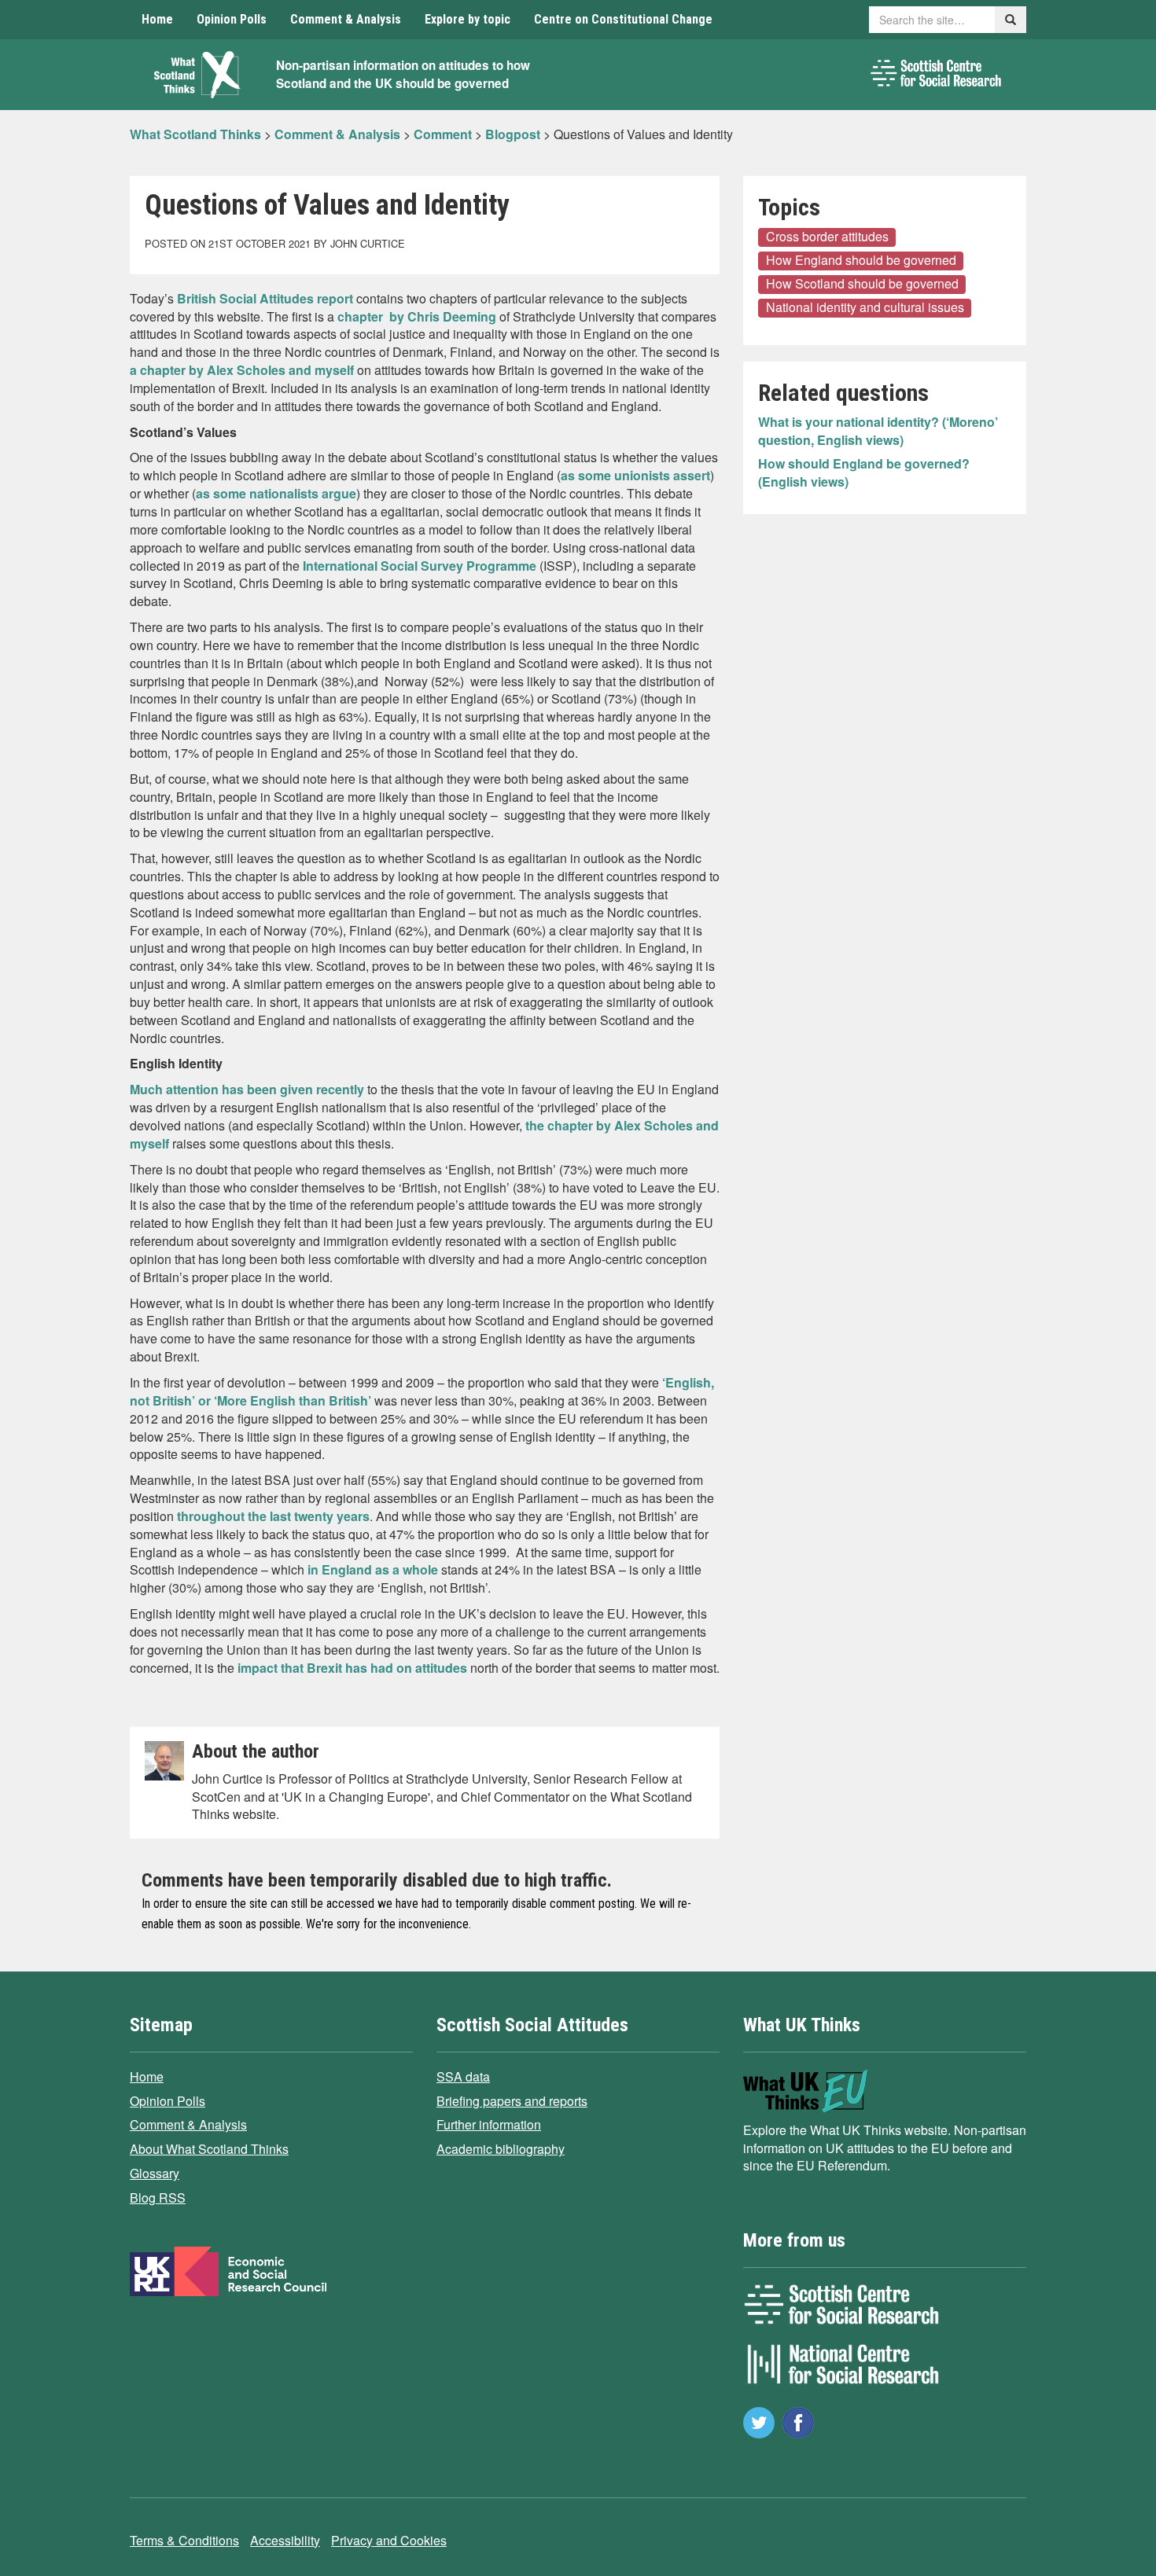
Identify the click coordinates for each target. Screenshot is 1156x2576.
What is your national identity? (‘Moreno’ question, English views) (878, 431)
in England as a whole (373, 1569)
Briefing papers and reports (512, 2101)
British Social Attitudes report (265, 298)
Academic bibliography (501, 2149)
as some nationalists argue (276, 493)
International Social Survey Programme (420, 566)
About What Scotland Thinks (209, 2149)
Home (157, 19)
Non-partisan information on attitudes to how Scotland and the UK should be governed (403, 74)
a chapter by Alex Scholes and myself (242, 370)
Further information (489, 2124)
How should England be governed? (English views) (864, 472)
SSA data (463, 2076)
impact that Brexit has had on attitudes (352, 1668)
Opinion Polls (232, 19)
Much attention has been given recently (247, 1089)
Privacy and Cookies (389, 2540)
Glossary (155, 2173)
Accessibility (285, 2540)
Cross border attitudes (827, 237)
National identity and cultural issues (865, 307)
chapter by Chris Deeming (415, 316)
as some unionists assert (635, 475)
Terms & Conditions (184, 2540)
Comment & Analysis (346, 19)
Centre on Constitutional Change (623, 19)
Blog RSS (158, 2198)
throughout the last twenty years (273, 1516)
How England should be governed (861, 260)
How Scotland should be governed (862, 284)
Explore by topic (468, 19)
